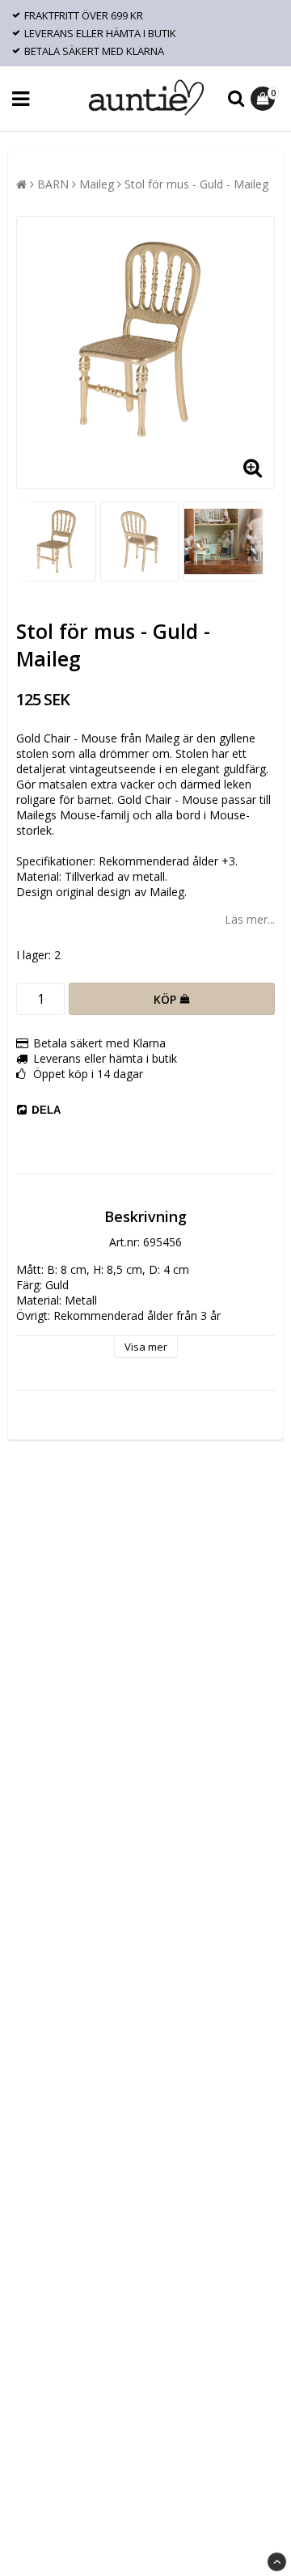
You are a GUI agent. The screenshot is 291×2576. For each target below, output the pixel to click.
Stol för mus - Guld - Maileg (196, 184)
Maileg (97, 184)
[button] (265, 99)
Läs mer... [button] (250, 919)
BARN (53, 184)
